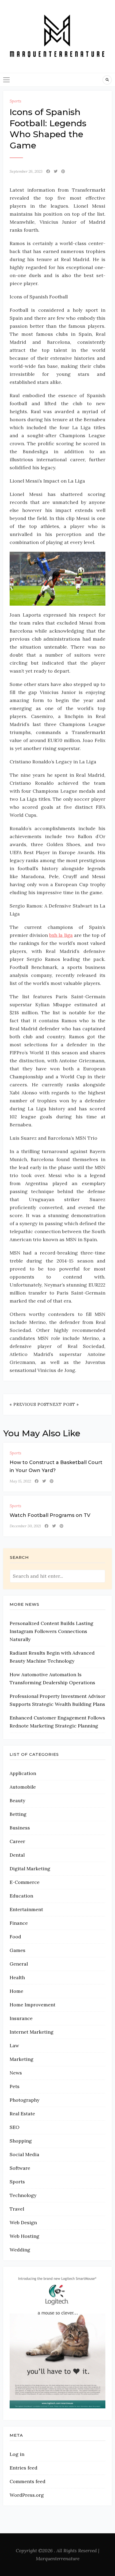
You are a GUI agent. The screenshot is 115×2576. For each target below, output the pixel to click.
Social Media (24, 2154)
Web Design (23, 2222)
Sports (15, 101)
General (19, 1964)
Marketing (22, 2059)
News (16, 2073)
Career (17, 1841)
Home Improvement (32, 2005)
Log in (17, 2454)
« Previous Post (30, 1404)
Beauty (17, 1800)
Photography (24, 2100)
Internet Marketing (32, 2032)
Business (20, 1828)
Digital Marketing (30, 1869)
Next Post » (64, 1404)
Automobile (23, 1787)
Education (21, 1896)
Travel (17, 2209)
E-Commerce (25, 1882)
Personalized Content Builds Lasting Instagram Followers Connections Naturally (51, 1631)
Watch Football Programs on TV (50, 1515)
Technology (23, 2195)
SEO (15, 2127)
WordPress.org (27, 2495)
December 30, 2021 (25, 1526)
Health (17, 1977)
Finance (19, 1923)
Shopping (21, 2141)
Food (15, 1937)
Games (18, 1950)
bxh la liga (61, 935)
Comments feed (28, 2481)
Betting (18, 1814)
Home (16, 1991)
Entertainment (26, 1909)
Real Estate (22, 2114)
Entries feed (24, 2468)
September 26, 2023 (26, 171)
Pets (15, 2086)
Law (14, 2046)
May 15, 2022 (20, 1481)
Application (23, 1773)
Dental (17, 1855)
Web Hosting (24, 2236)
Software (20, 2168)
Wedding (20, 2250)
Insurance (21, 2018)
